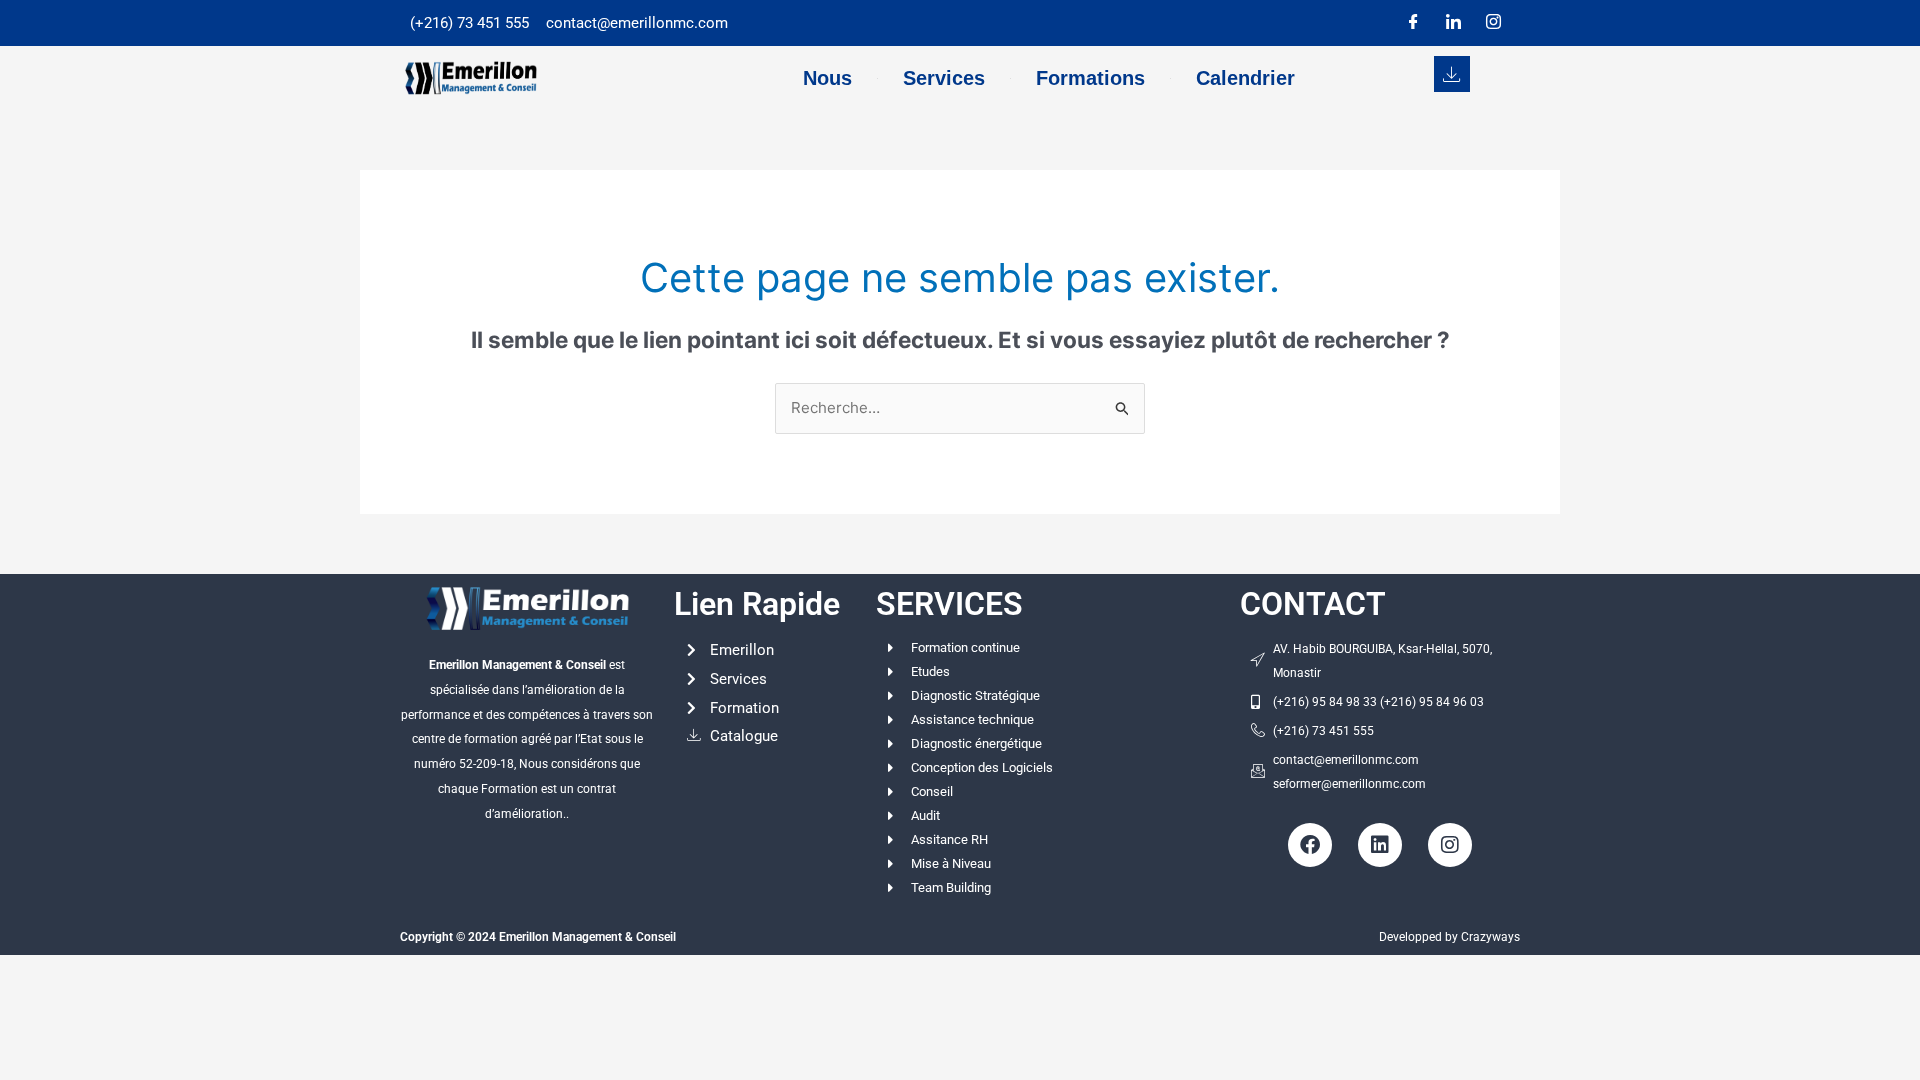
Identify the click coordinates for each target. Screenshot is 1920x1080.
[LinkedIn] (1453, 23)
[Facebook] (1413, 23)
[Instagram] (1493, 23)
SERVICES (949, 604)
